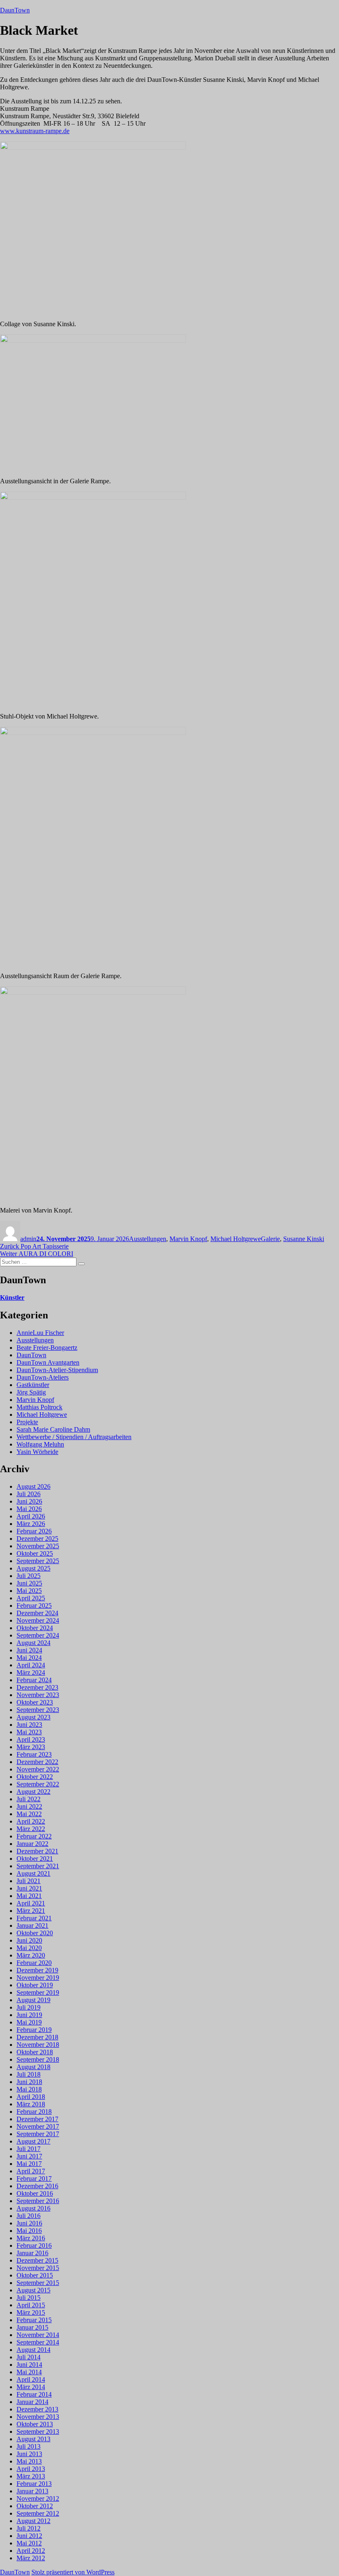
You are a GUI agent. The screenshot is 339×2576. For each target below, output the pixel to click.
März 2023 (31, 1747)
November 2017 (38, 2126)
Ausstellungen (148, 1239)
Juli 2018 (29, 2074)
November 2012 (38, 2498)
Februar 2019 (34, 2030)
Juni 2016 (29, 2223)
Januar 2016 (32, 2253)
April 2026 (31, 1516)
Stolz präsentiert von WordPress (73, 2572)
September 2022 (38, 1784)
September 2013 (38, 2432)
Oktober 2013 (35, 2424)
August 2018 (33, 2067)
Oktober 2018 (35, 2052)
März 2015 (31, 2312)
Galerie (270, 1239)
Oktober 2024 (35, 1628)
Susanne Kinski (304, 1239)
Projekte (27, 1422)
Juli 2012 (29, 2528)
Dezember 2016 (37, 2186)
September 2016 (38, 2201)
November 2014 (38, 2335)
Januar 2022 (32, 1844)
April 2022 (31, 1821)
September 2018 (38, 2059)
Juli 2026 (29, 1494)
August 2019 (33, 2000)
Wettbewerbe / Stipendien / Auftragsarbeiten (74, 1437)
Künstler (12, 1298)
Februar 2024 (34, 1680)
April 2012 (31, 2551)
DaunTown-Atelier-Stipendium (57, 1370)
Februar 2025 (34, 1606)
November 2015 (38, 2268)
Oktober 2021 (35, 1859)
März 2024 (31, 1672)
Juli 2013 (29, 2446)
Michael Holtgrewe (236, 1239)
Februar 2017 (34, 2178)
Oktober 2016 (35, 2193)
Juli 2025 (29, 1576)
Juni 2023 (29, 1725)
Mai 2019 (29, 2022)
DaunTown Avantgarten (48, 1362)
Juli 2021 (29, 1881)
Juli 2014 (29, 2357)
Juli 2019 (29, 2007)
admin (28, 1239)
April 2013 (31, 2469)
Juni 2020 (29, 1940)
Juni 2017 (29, 2156)
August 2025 (33, 1568)
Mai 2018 (29, 2089)
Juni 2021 (29, 1888)
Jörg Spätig (31, 1392)
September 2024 (38, 1635)
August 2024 (33, 1643)
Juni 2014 (29, 2365)
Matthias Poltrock (39, 1407)
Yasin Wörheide (37, 1452)
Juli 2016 (29, 2216)
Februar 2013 (34, 2484)
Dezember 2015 (37, 2260)
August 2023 (33, 1717)
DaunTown (15, 10)
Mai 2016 (29, 2231)
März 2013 (31, 2476)
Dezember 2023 (37, 1687)
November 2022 (38, 1769)
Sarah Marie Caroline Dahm (53, 1429)
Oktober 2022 (35, 1777)
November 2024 (38, 1620)
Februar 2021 (34, 1918)
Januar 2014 (32, 2402)
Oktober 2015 (35, 2275)
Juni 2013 (29, 2454)
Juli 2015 (29, 2298)
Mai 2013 (29, 2461)
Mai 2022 (29, 1814)
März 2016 (31, 2238)
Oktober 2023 (35, 1702)
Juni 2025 (29, 1583)
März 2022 (31, 1829)
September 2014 (38, 2342)
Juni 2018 (29, 2082)
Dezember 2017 (37, 2119)
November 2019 (38, 1978)
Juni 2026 (29, 1501)
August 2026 (33, 1486)
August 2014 (33, 2350)
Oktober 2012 (35, 2506)
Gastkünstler (33, 1385)
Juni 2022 (29, 1806)
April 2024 (31, 1665)
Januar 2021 (32, 1925)
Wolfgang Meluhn (40, 1444)
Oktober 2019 (35, 1985)
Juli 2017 (29, 2149)
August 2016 (33, 2208)
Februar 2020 (34, 1963)
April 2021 (31, 1903)
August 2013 (33, 2439)
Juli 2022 (29, 1799)
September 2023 (38, 1710)
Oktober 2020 (35, 1933)
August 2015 (33, 2290)
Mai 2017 (29, 2164)
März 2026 (31, 1524)
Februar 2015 (34, 2320)
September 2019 (38, 1992)
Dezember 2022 (37, 1762)
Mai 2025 (29, 1591)
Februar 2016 (34, 2245)
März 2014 (31, 2387)
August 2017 (33, 2141)
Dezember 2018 (37, 2037)
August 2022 (33, 1792)
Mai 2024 (29, 1658)
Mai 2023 (29, 1732)
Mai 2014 (29, 2372)
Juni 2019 (29, 2015)
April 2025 (31, 1598)
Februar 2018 (34, 2112)
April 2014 (31, 2379)
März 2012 (31, 2558)
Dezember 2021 (37, 1851)
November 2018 (38, 2045)
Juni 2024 (29, 1650)
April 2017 (31, 2171)
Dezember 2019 (37, 1970)
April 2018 (31, 2097)
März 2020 (31, 1955)
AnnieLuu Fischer (40, 1333)
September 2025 (38, 1561)
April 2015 (31, 2305)
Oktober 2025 (35, 1553)
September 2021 (38, 1866)
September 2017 (38, 2134)
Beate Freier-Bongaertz (47, 1348)
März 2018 (31, 2104)
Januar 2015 (32, 2327)
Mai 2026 (29, 1509)
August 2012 (33, 2521)
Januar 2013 (32, 2491)
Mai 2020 (29, 1948)
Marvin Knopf (188, 1239)
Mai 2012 (29, 2543)
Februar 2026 (34, 1531)
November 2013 (38, 2417)
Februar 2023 (34, 1754)
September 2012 (38, 2513)
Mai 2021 (29, 1896)
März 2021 (31, 1911)
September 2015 (38, 2283)
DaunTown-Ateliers (43, 1377)
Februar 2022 (34, 1836)
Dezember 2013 (37, 2409)
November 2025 (38, 1546)
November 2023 (38, 1695)
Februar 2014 (34, 2394)
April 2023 (31, 1739)
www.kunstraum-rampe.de (35, 131)
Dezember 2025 (37, 1539)
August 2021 (33, 1873)
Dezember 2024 (37, 1613)
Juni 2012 (29, 2536)
